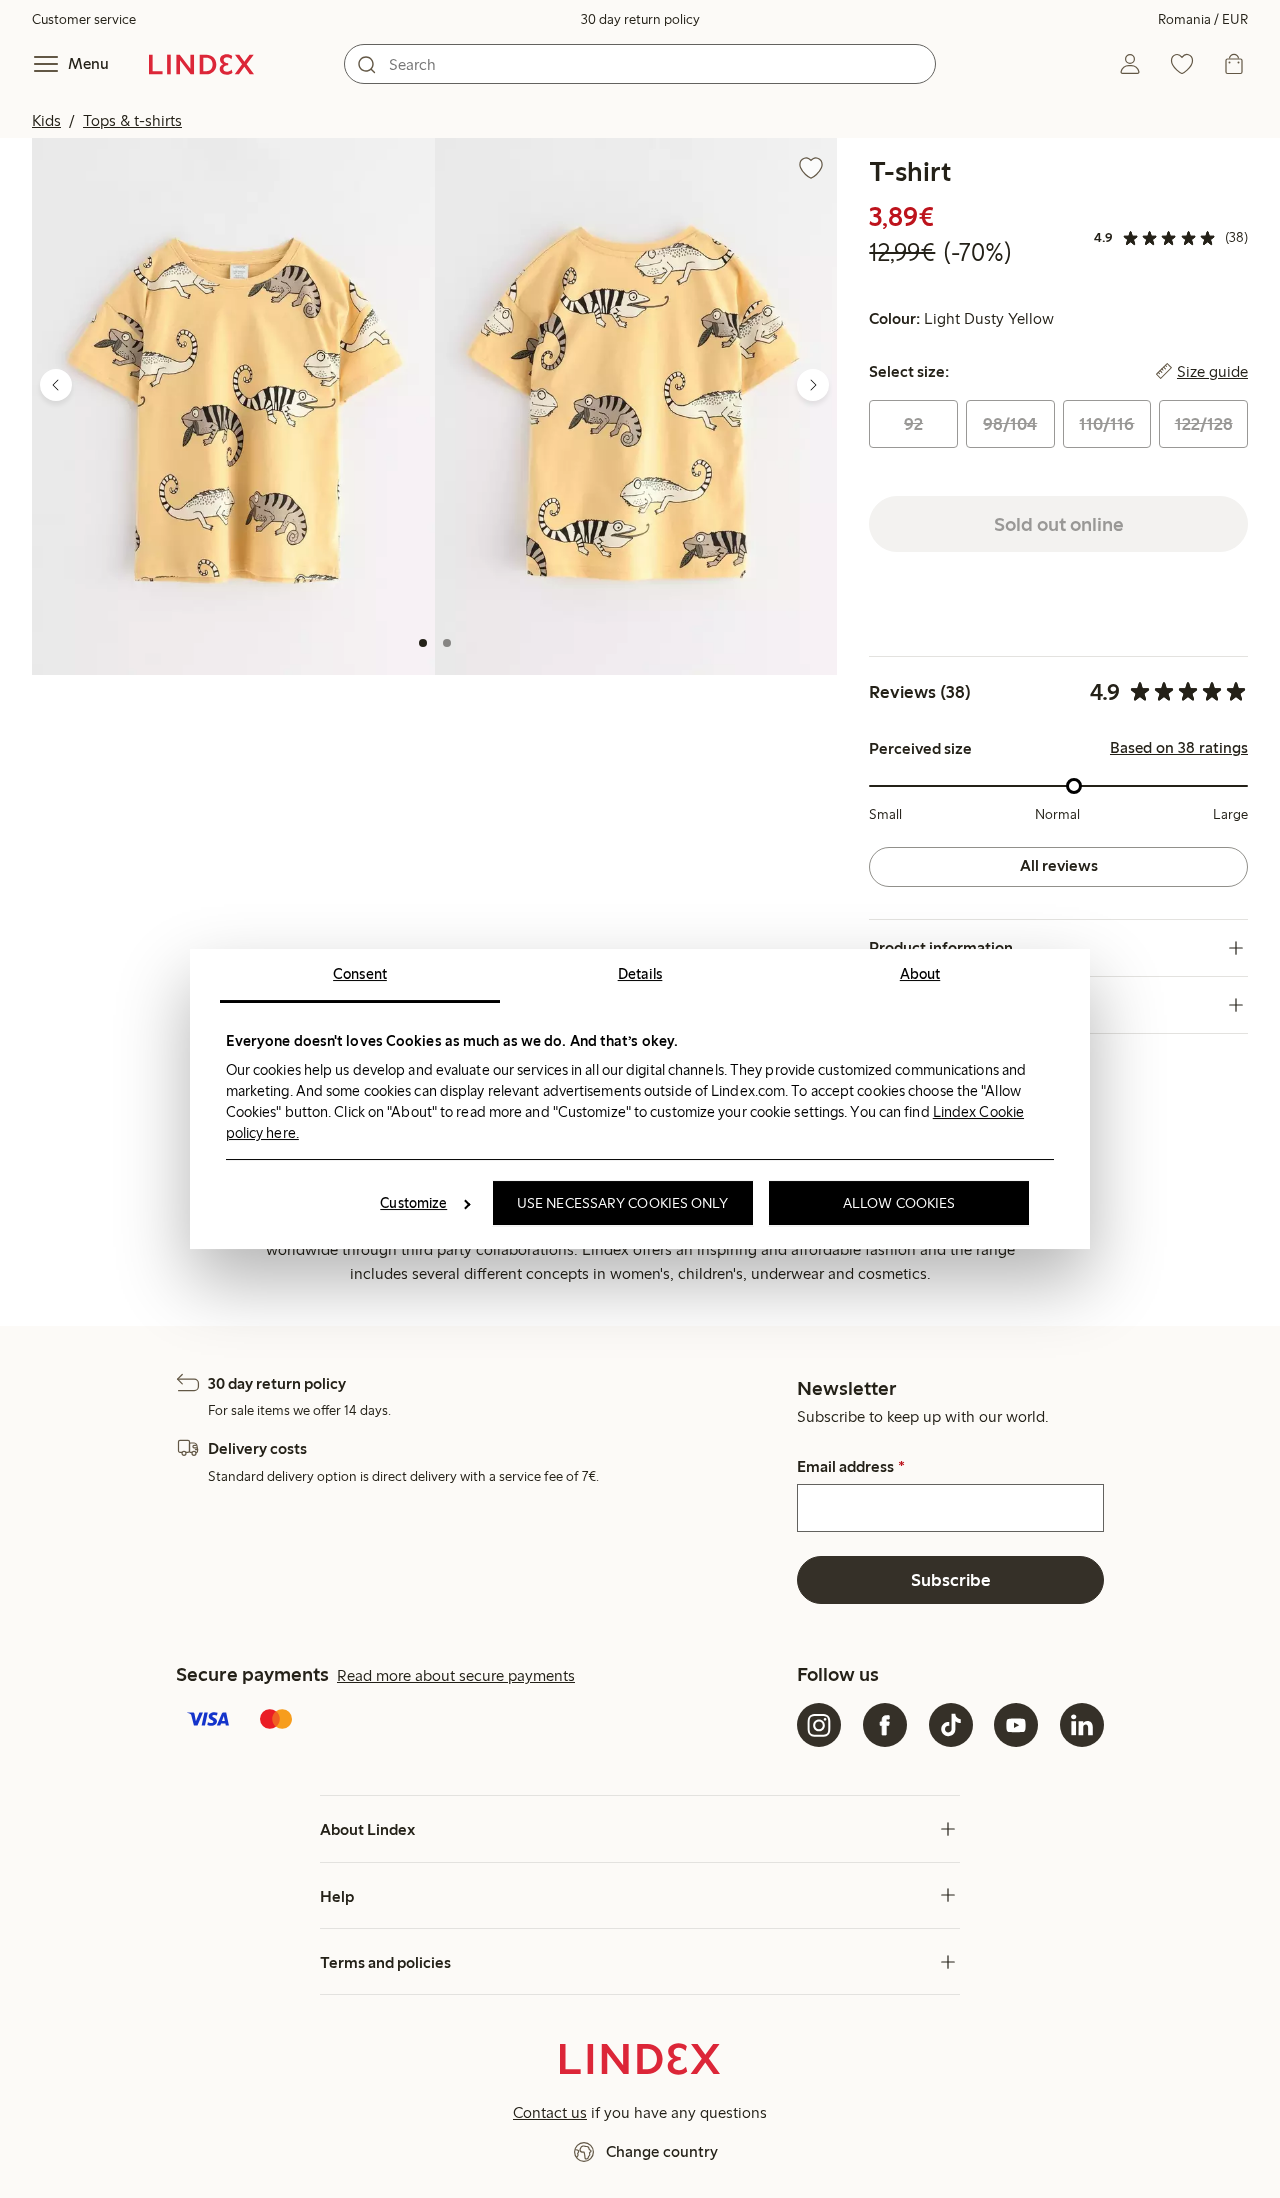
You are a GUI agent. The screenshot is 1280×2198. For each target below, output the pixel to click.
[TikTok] (951, 1725)
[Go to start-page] (201, 64)
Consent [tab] (360, 974)
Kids (46, 120)
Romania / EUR (1203, 19)
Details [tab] (640, 974)
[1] (423, 643)
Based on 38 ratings (1179, 748)
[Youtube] (1016, 1725)
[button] (233, 406)
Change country (662, 2151)
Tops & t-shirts (132, 120)
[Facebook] (885, 1725)
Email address (850, 1467)
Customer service (84, 19)
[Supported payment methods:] (482, 1721)
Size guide (1212, 372)
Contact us (550, 2112)
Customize (413, 1203)
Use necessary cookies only (623, 1203)
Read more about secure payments (456, 1675)
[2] (447, 643)
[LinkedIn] (1082, 1725)
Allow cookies (899, 1203)
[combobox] (640, 64)
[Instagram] (819, 1725)
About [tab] (920, 974)
